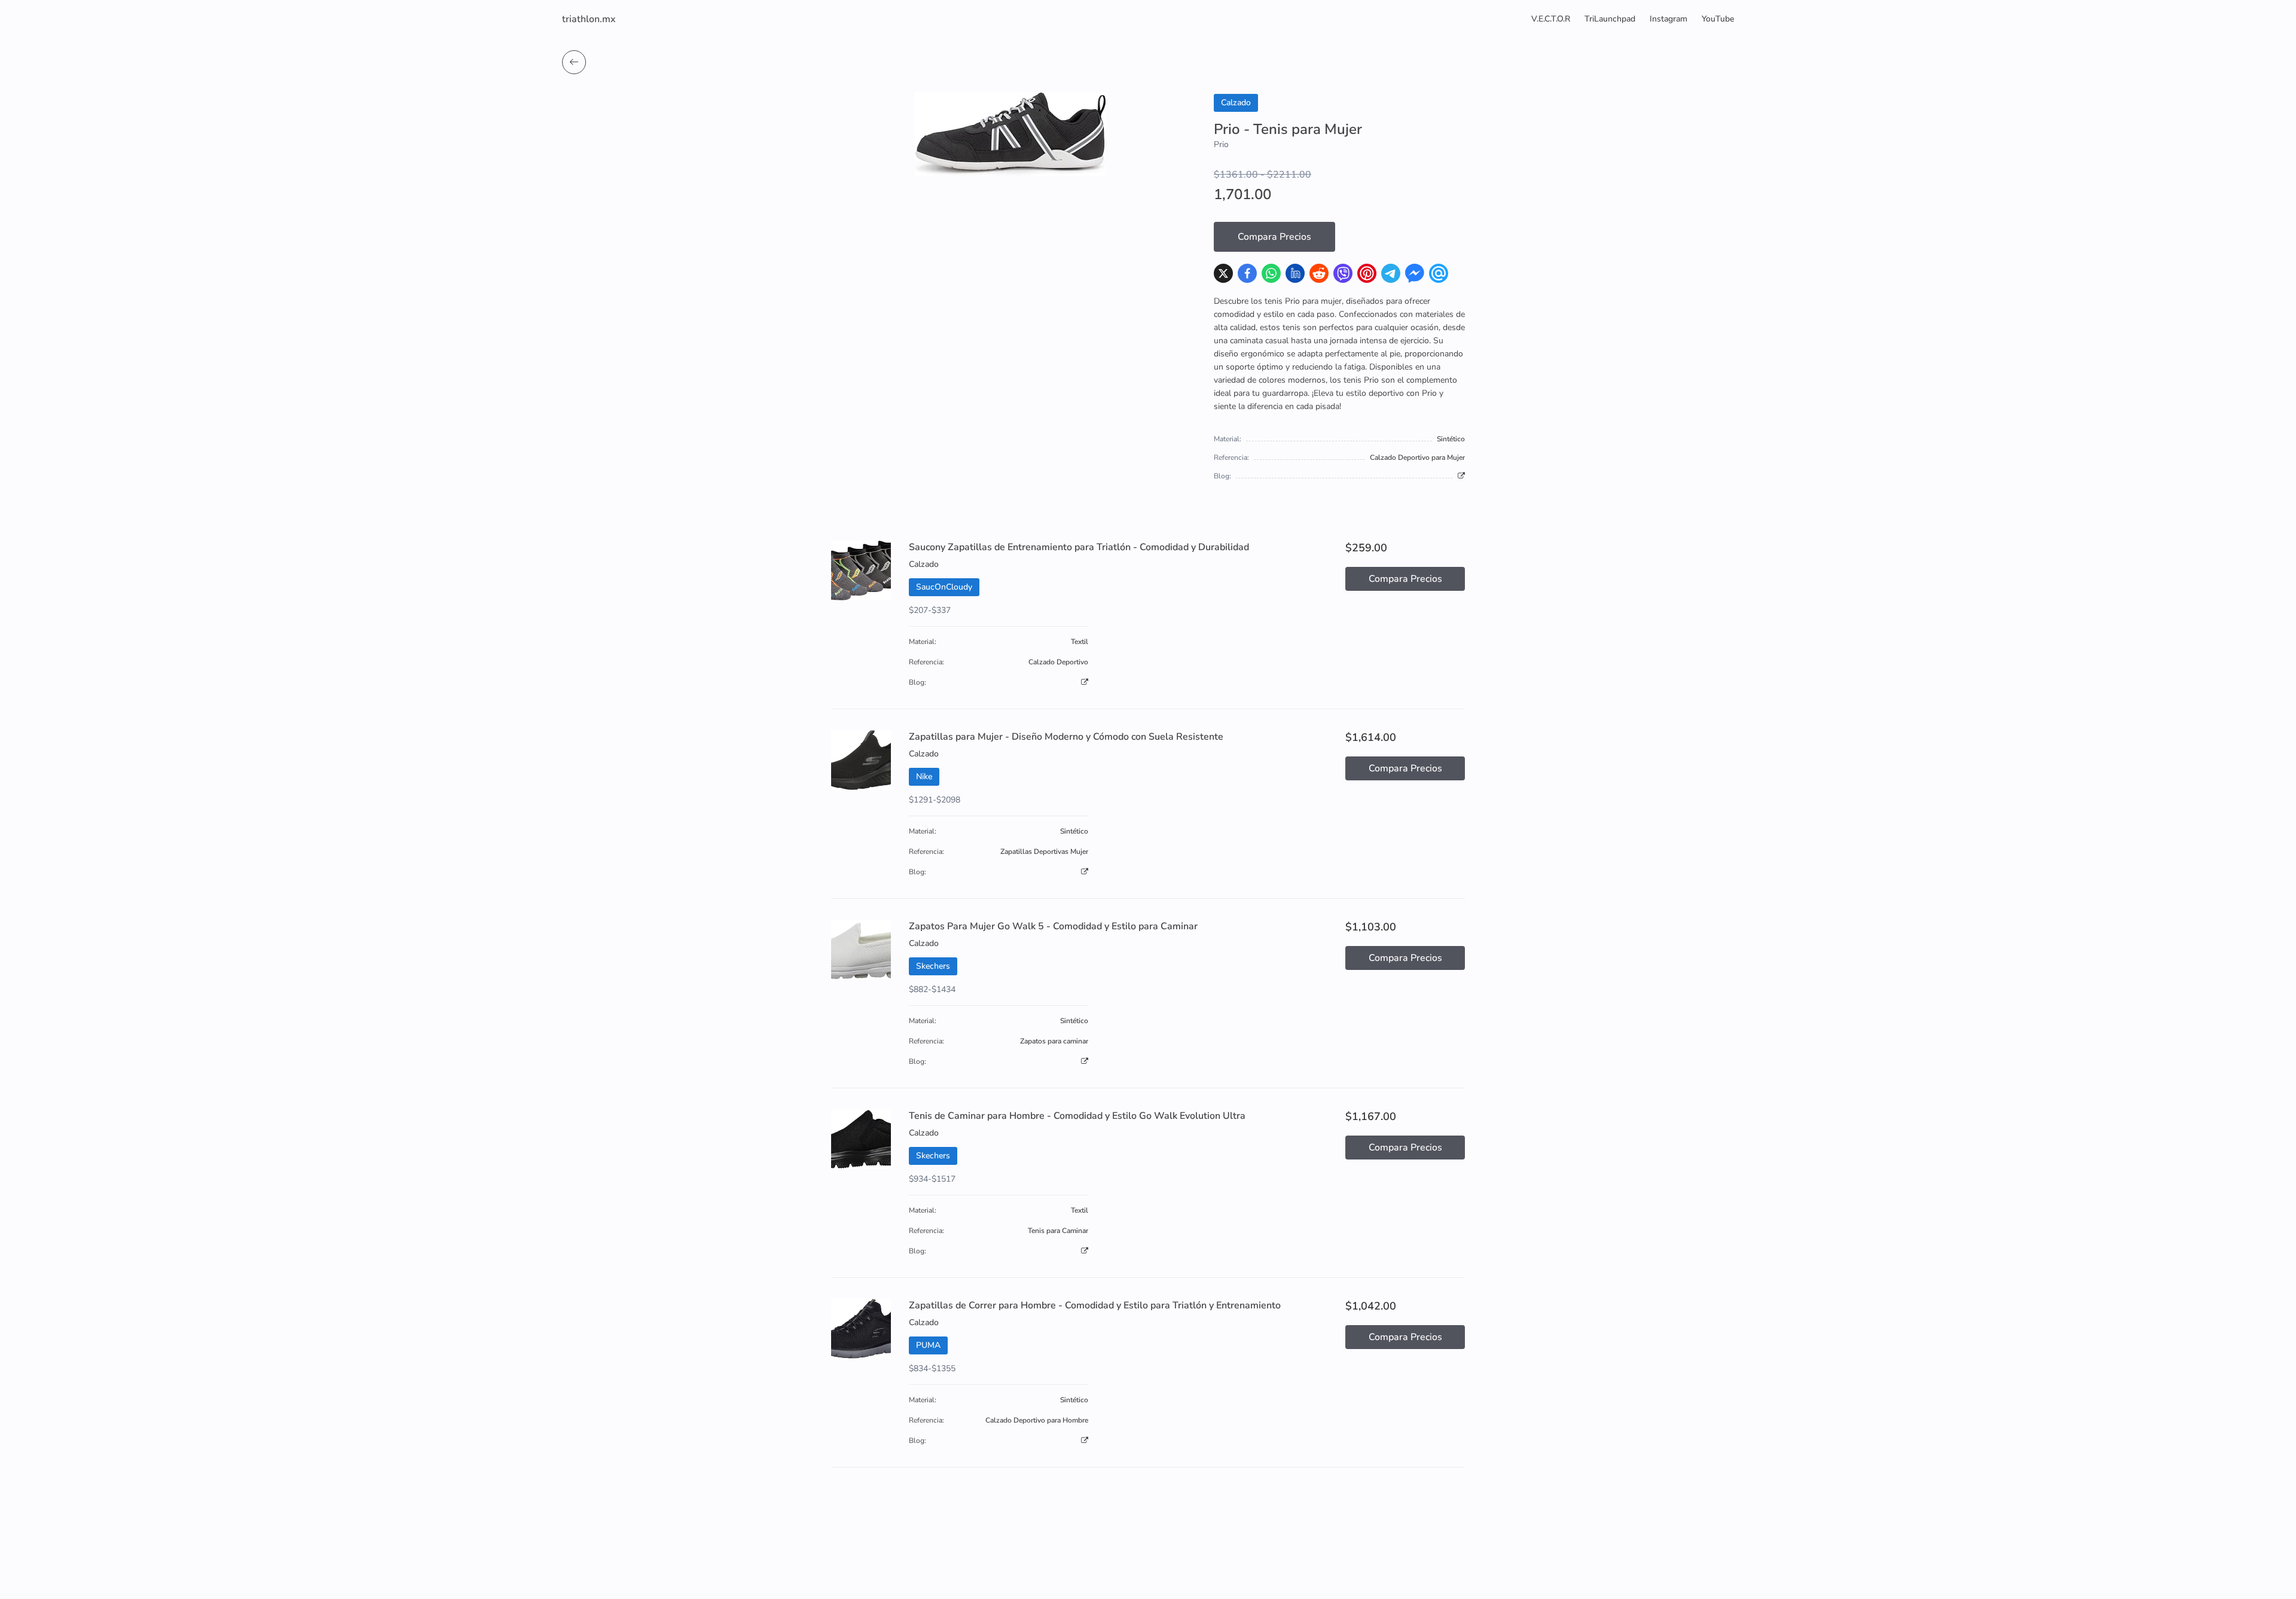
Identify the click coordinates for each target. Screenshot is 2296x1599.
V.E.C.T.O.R (1551, 19)
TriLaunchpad (1610, 19)
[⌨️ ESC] (574, 62)
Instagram (1668, 19)
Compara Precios (1274, 237)
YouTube (1718, 19)
